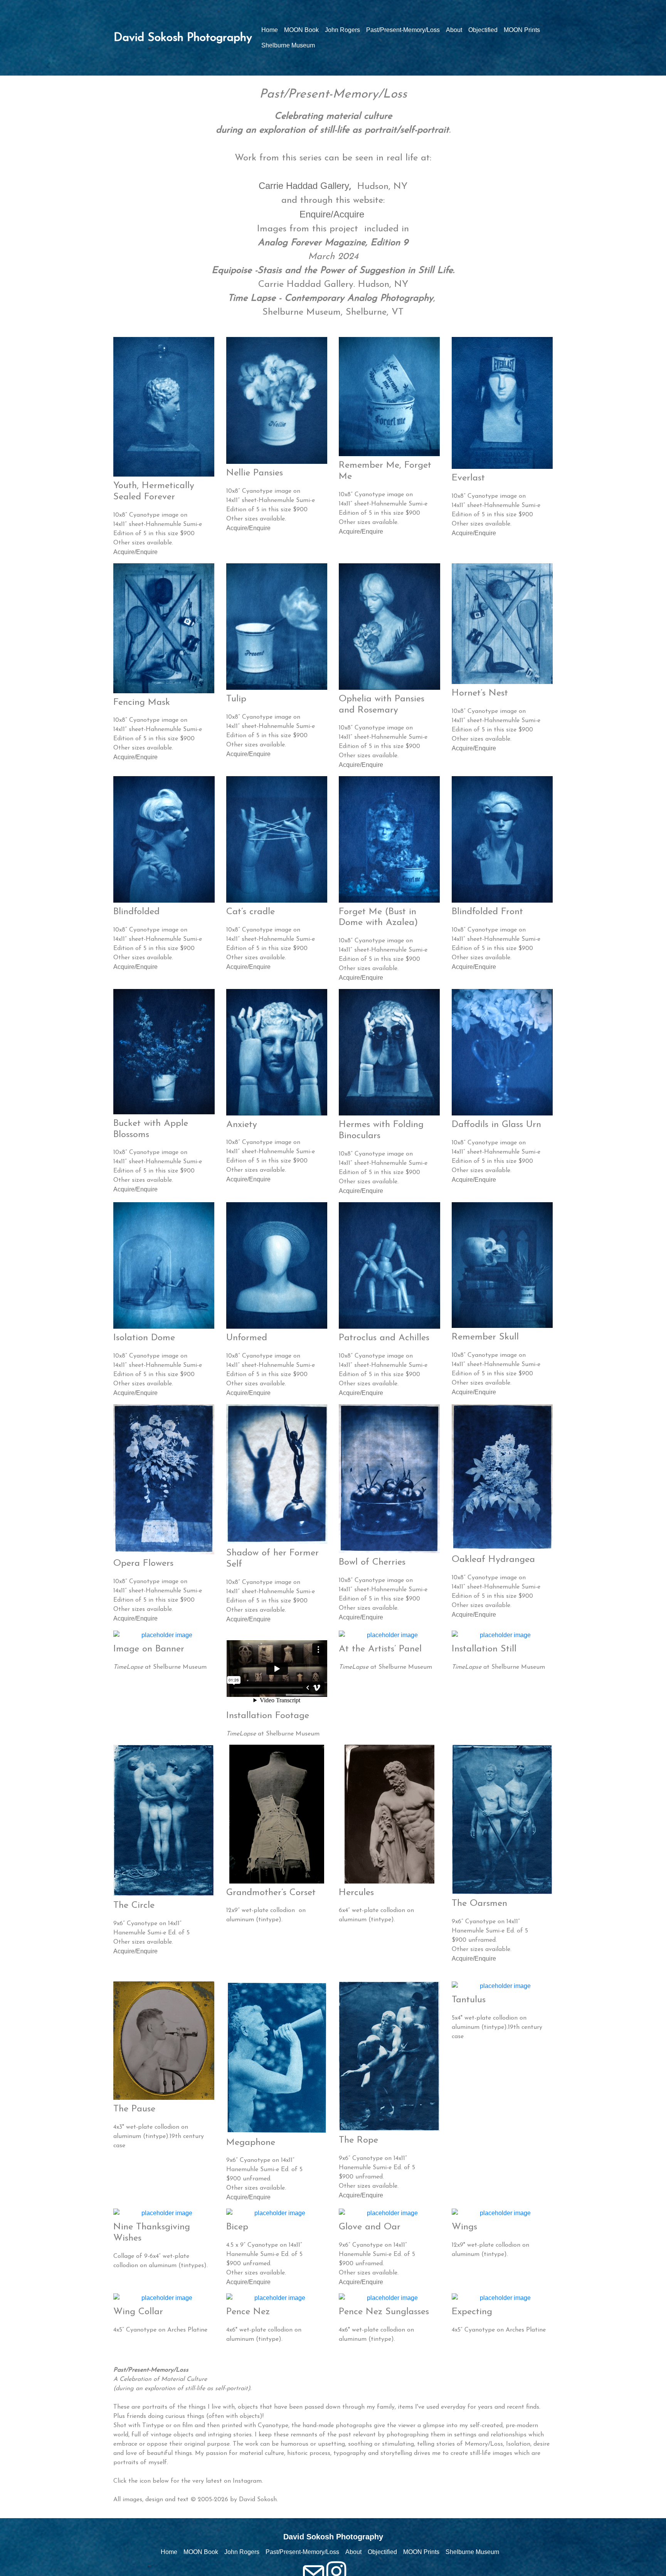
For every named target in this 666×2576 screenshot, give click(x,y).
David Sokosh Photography (183, 38)
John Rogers (342, 30)
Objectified (483, 30)
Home (270, 30)
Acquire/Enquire (135, 552)
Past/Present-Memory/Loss (403, 30)
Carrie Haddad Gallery (304, 186)
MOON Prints (522, 30)
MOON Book (301, 30)
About (454, 30)
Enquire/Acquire (333, 214)
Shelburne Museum (288, 45)
